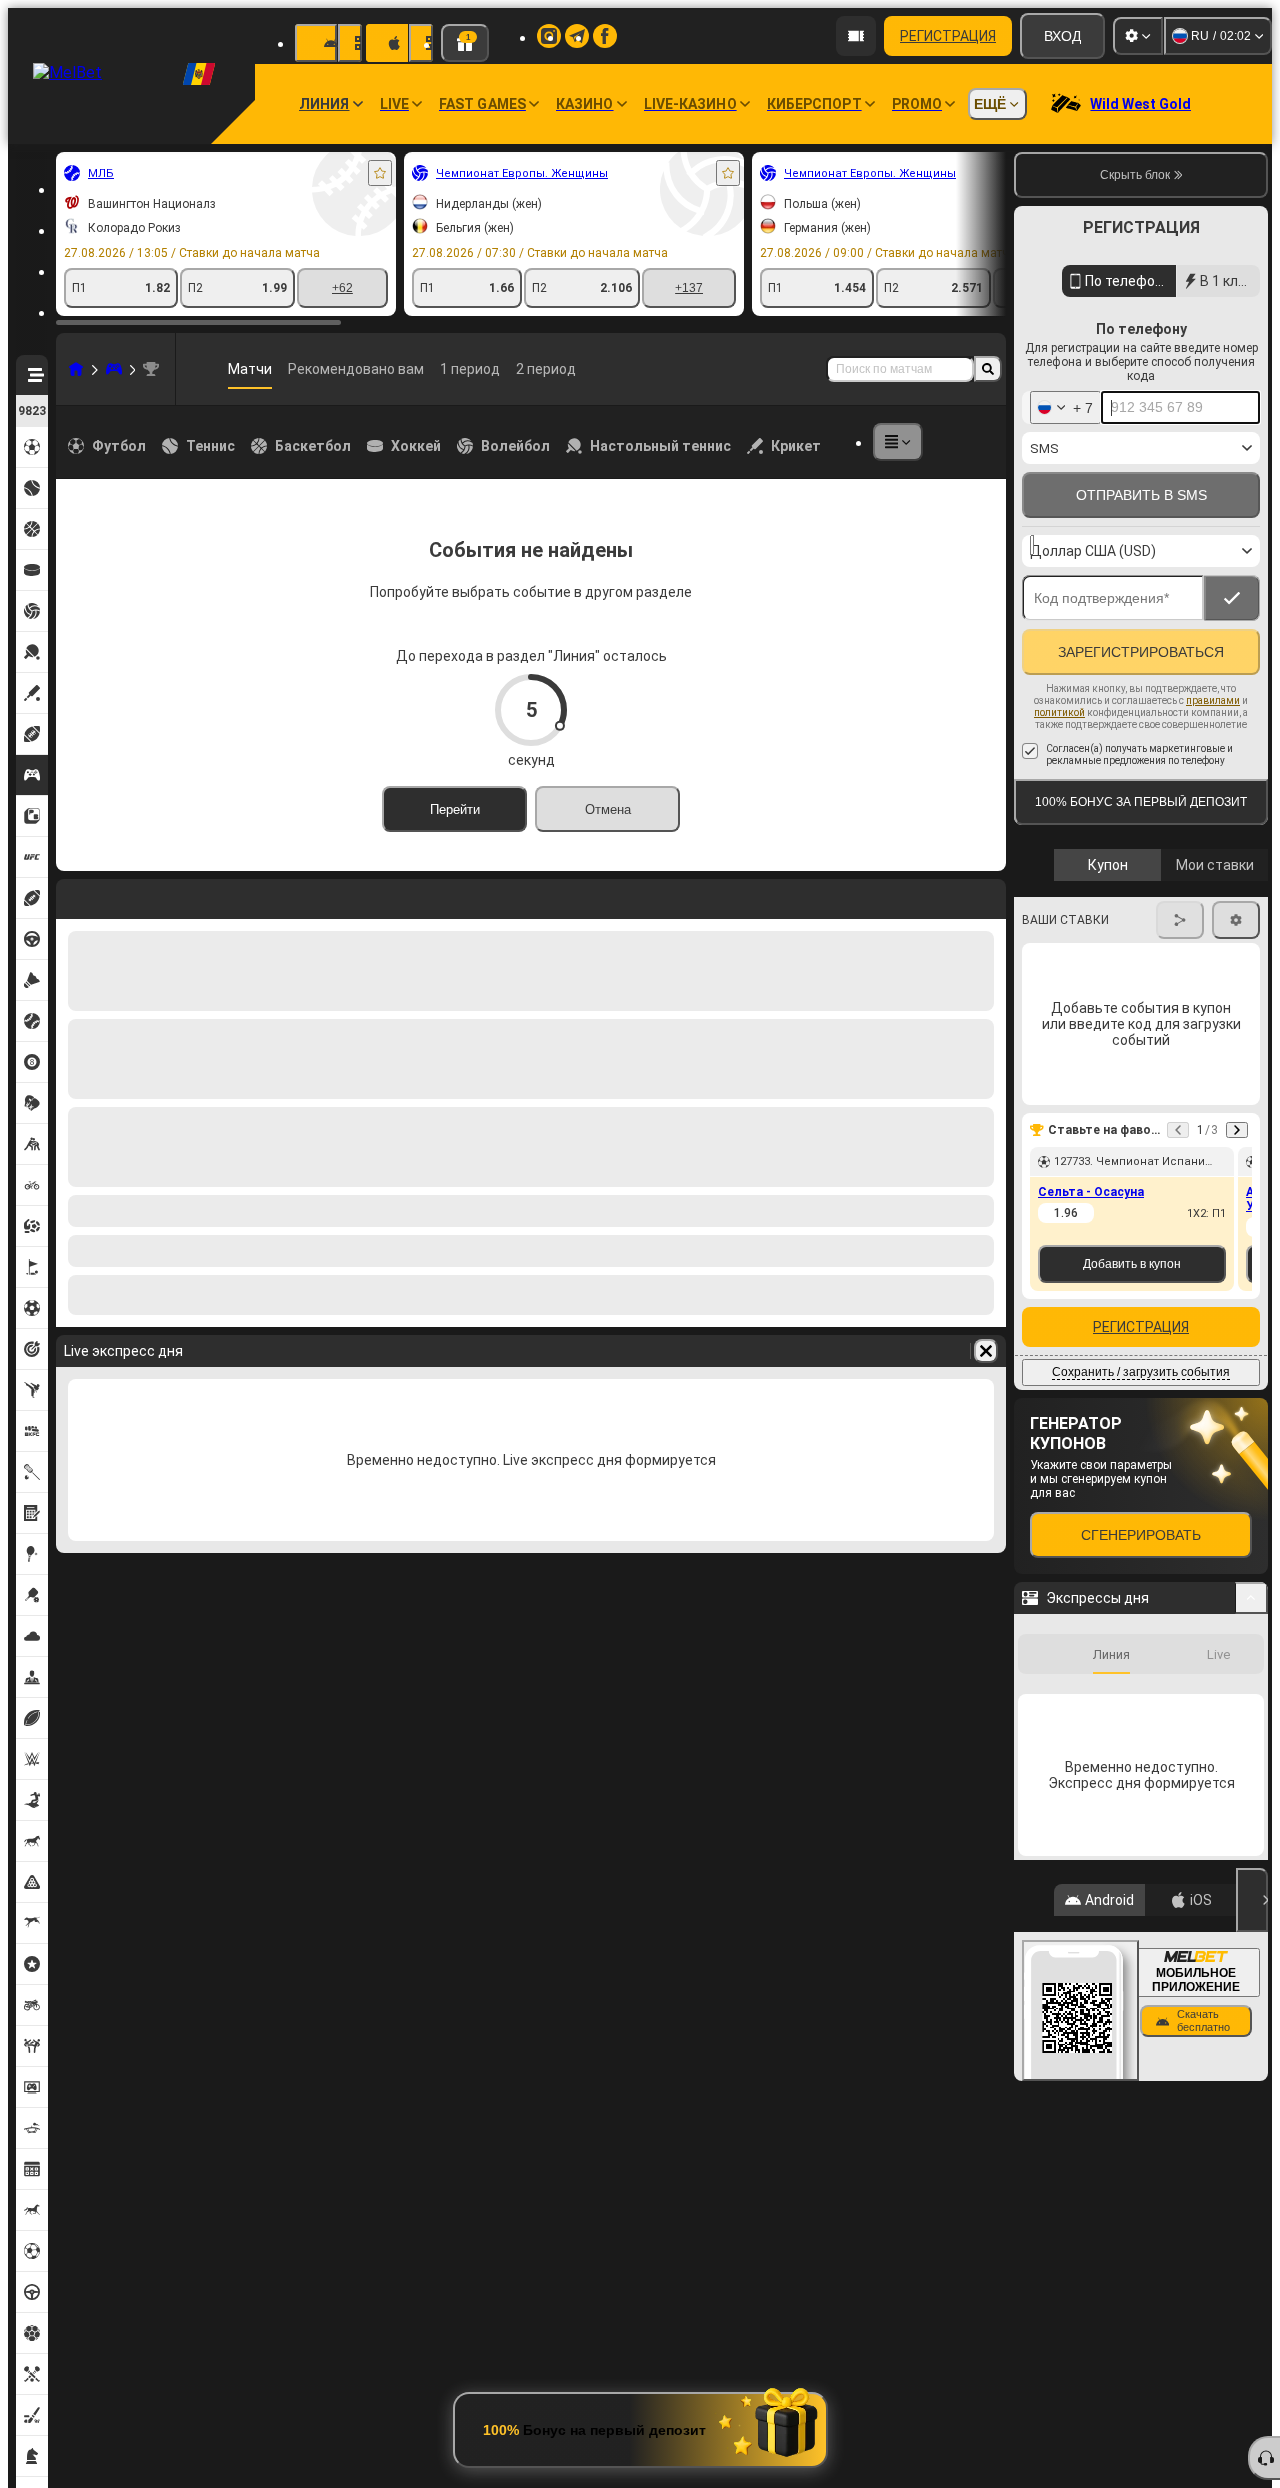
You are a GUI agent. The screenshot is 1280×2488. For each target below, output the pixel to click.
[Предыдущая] (72, 895)
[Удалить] (986, 895)
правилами (1213, 743)
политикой (1059, 755)
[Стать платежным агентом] (856, 36)
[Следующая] (124, 895)
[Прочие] (898, 442)
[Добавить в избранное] (380, 173)
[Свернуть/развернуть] (1251, 1641)
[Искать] (988, 369)
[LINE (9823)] (76, 369)
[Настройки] (1138, 36)
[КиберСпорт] (114, 369)
